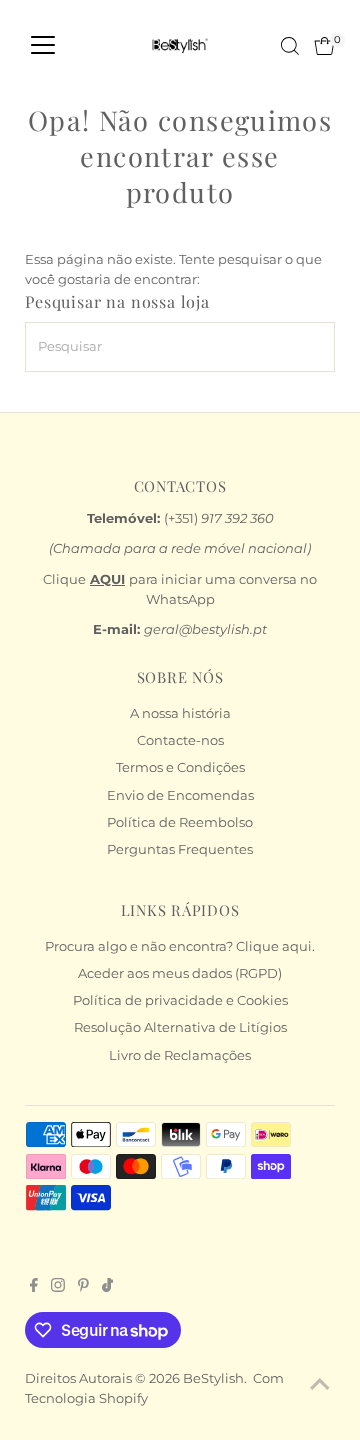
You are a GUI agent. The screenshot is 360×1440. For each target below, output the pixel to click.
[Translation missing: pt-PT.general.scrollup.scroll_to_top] (320, 1385)
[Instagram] (58, 1288)
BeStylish (213, 1378)
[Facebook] (34, 1288)
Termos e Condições (180, 767)
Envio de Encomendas (180, 795)
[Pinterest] (83, 1288)
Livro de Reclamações (180, 1055)
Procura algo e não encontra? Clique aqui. (180, 946)
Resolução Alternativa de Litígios (180, 1027)
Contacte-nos (180, 740)
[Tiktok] (107, 1288)
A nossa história (180, 713)
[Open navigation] (43, 46)
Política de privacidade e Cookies (180, 1000)
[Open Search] (290, 46)
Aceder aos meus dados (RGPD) (180, 973)
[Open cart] (324, 46)
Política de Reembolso (180, 822)
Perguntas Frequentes (180, 849)
